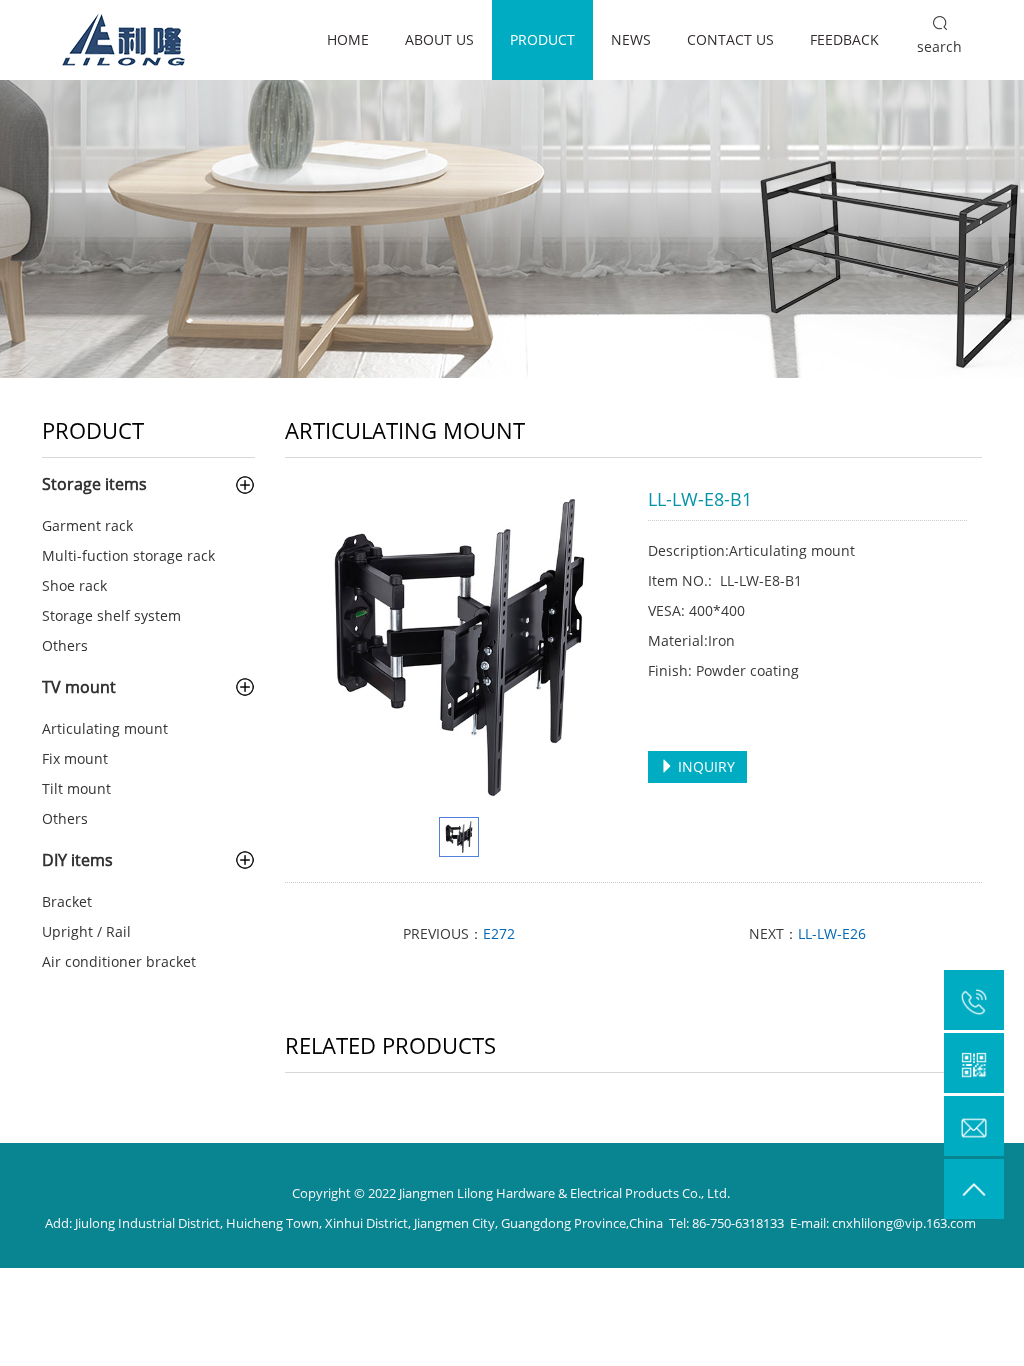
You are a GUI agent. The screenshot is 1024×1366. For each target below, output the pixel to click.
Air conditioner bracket (119, 961)
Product (542, 39)
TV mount (79, 687)
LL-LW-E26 (832, 933)
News (631, 39)
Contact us (730, 39)
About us (439, 39)
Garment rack (87, 525)
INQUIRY (704, 766)
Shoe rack (74, 585)
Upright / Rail (86, 931)
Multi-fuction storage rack (128, 555)
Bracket (67, 901)
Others (65, 645)
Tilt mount (76, 788)
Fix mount (75, 758)
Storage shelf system (111, 615)
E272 (499, 933)
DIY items (77, 860)
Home (348, 39)
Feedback (844, 39)
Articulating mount (105, 728)
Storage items (94, 484)
